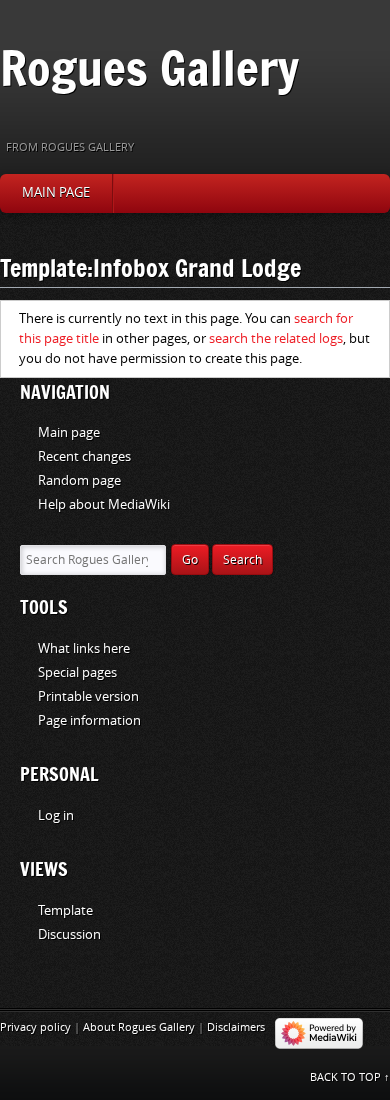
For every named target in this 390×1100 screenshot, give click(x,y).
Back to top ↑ (350, 1077)
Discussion (69, 934)
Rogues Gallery (149, 67)
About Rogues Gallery (139, 1027)
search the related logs (276, 338)
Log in (56, 815)
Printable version (88, 696)
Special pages (77, 672)
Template (65, 910)
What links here (84, 648)
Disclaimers (236, 1027)
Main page (56, 192)
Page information (89, 720)
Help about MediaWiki (104, 504)
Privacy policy (35, 1027)
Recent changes (84, 456)
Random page (79, 480)
